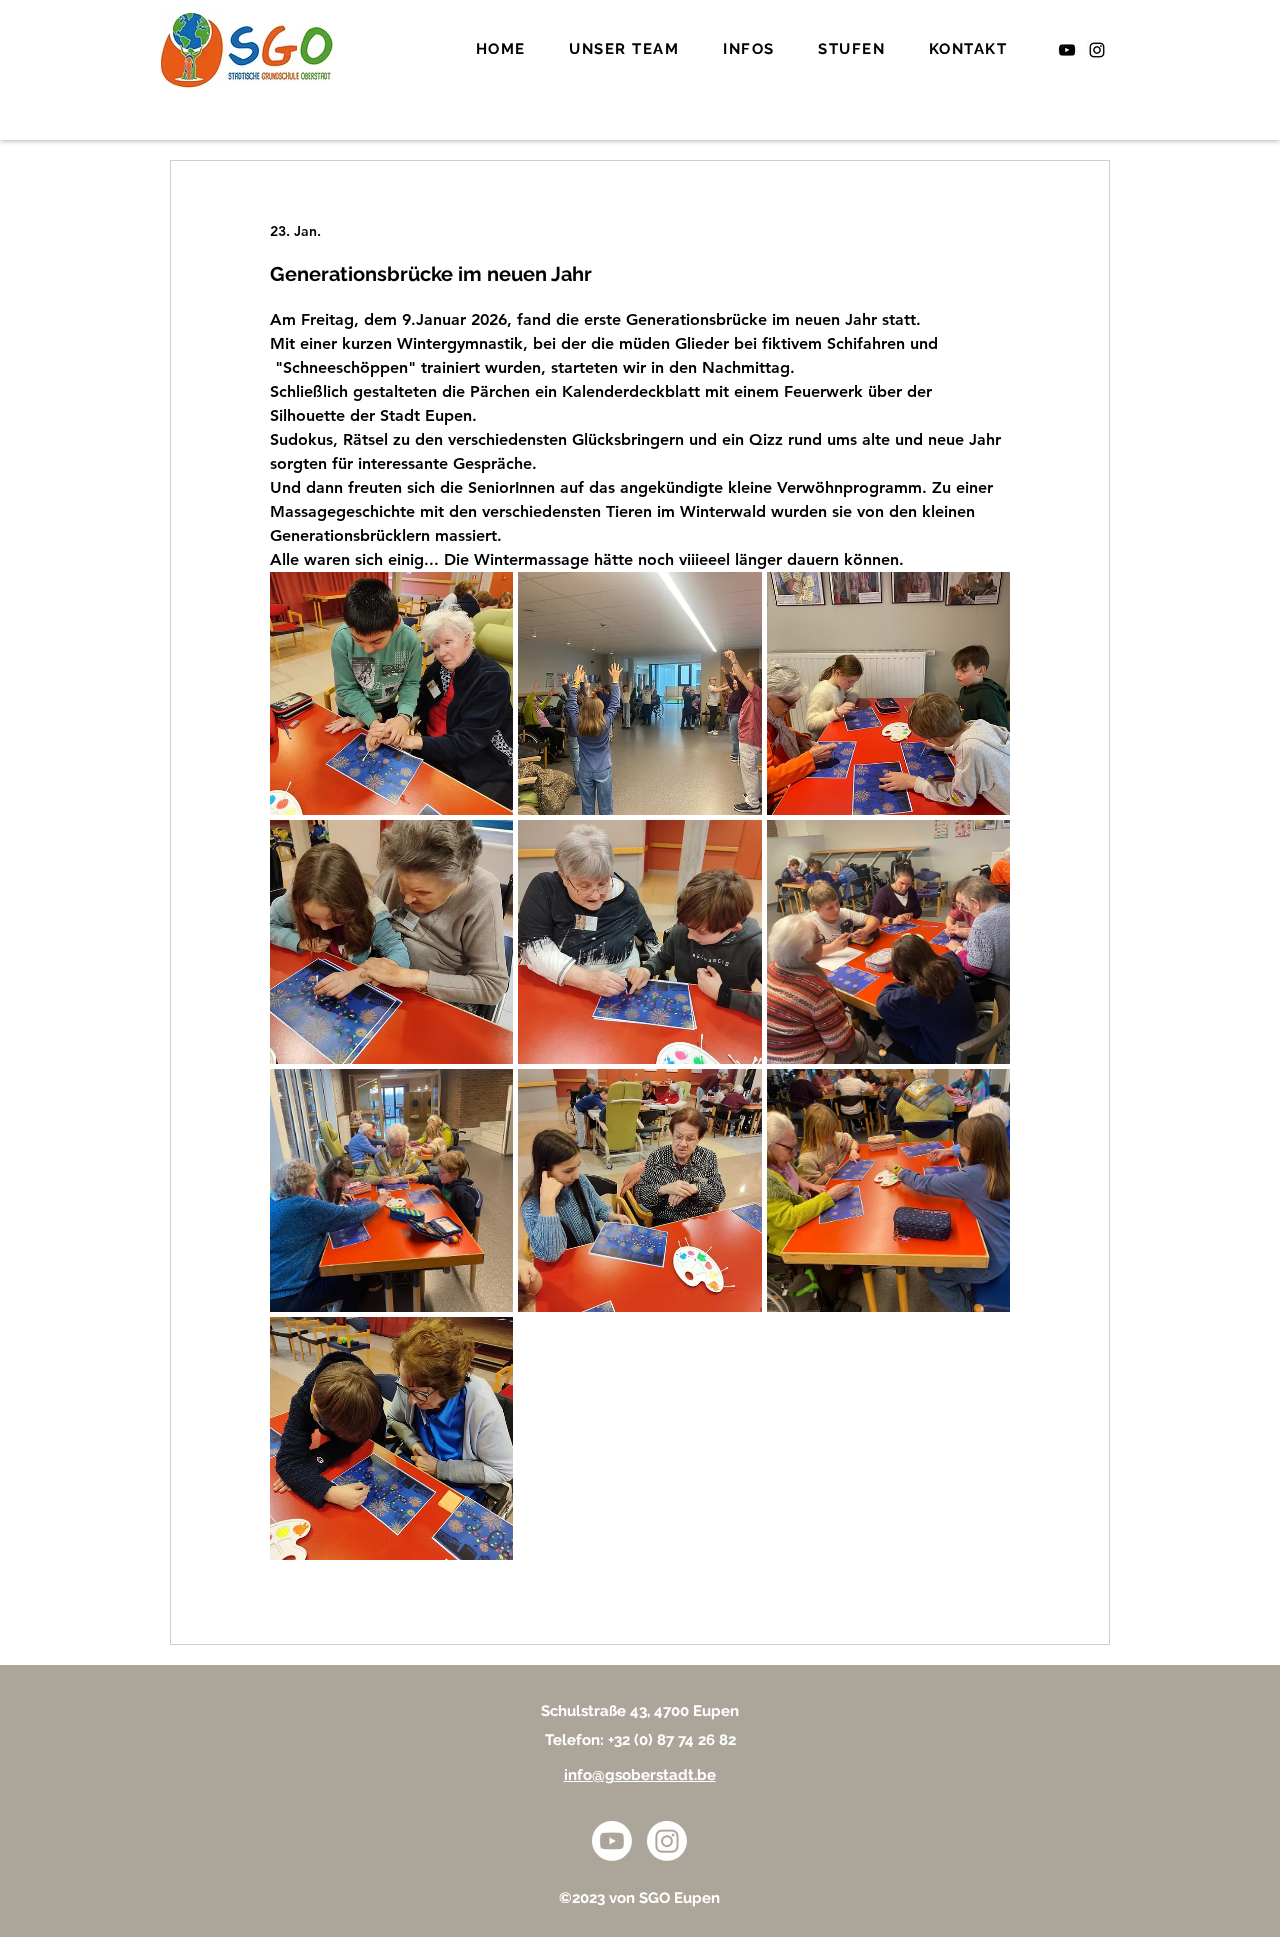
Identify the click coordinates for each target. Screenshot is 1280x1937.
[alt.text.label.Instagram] (1097, 50)
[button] (625, 50)
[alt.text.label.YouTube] (1067, 50)
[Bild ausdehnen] (391, 693)
